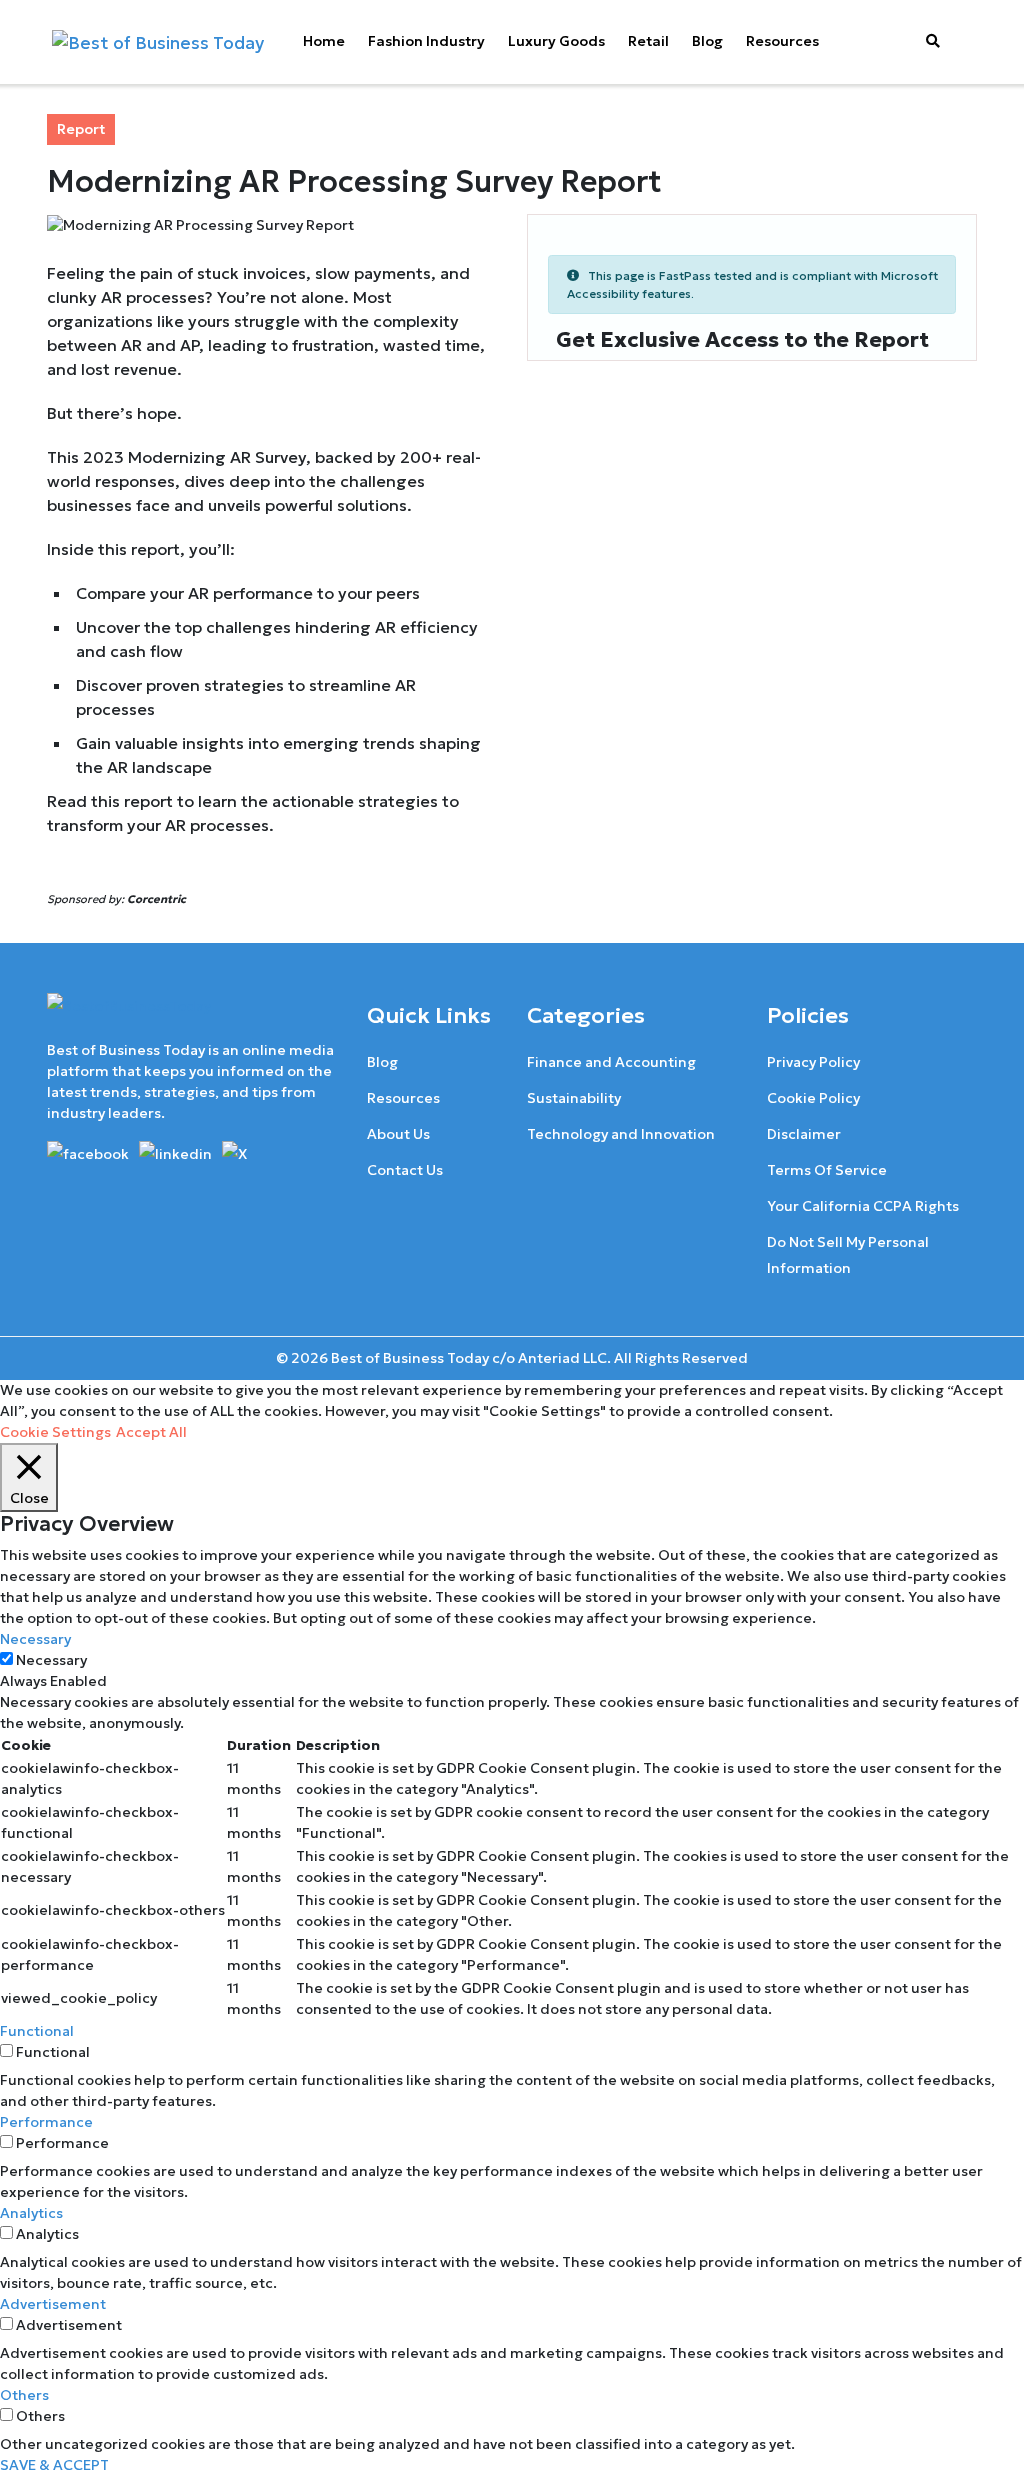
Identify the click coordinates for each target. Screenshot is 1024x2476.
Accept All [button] (151, 1432)
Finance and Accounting (611, 1062)
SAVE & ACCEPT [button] (54, 2465)
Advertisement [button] (53, 2304)
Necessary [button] (35, 1639)
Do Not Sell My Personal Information (848, 1255)
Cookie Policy (813, 1098)
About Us (398, 1134)
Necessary (51, 1660)
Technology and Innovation (621, 1134)
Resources (782, 41)
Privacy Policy (813, 1062)
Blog (707, 41)
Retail (648, 41)
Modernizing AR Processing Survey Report (354, 181)
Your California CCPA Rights (863, 1206)
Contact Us (405, 1170)
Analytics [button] (31, 2213)
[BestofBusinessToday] (129, 1015)
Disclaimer (804, 1134)
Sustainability (574, 1098)
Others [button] (24, 2395)
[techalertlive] (91, 1152)
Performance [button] (46, 2122)
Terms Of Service (827, 1170)
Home (324, 41)
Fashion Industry (426, 41)
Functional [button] (37, 2031)
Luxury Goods (556, 41)
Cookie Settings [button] (55, 1432)
